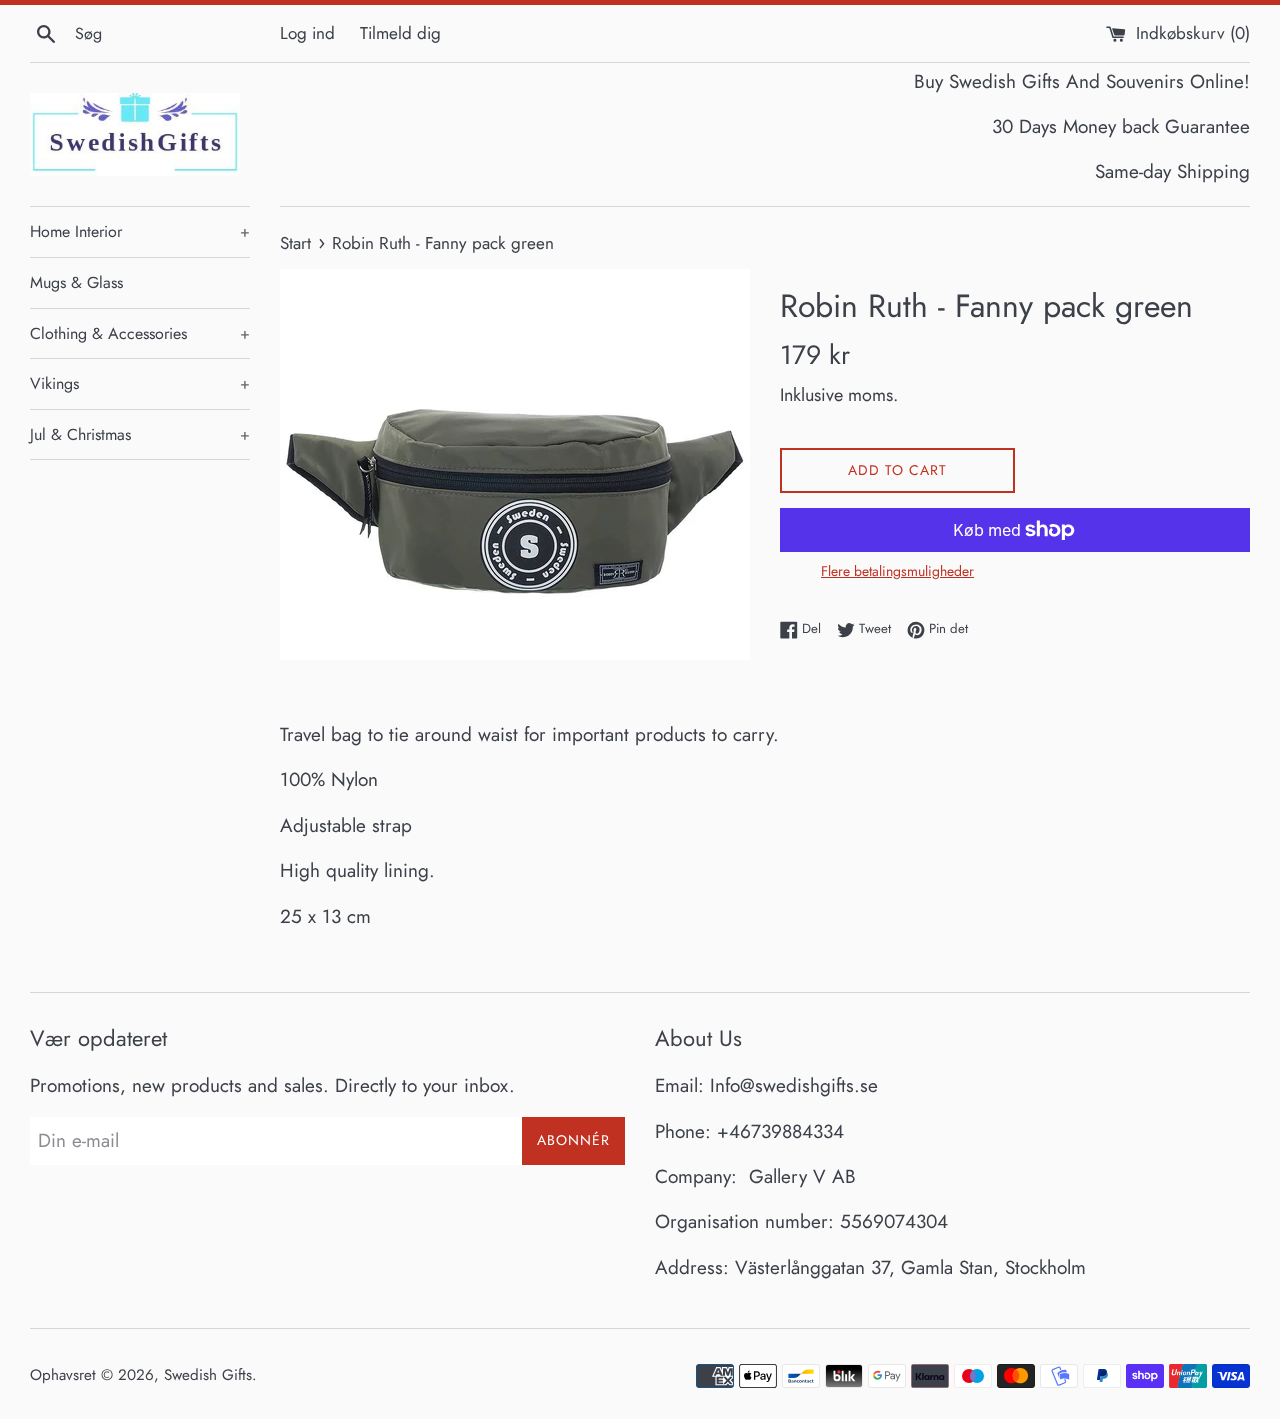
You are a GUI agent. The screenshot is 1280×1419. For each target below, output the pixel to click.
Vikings (140, 383)
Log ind (307, 33)
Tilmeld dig (400, 33)
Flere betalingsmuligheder (897, 571)
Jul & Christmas (140, 434)
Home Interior (140, 231)
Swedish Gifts (208, 1375)
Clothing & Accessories (140, 333)
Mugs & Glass (76, 282)
